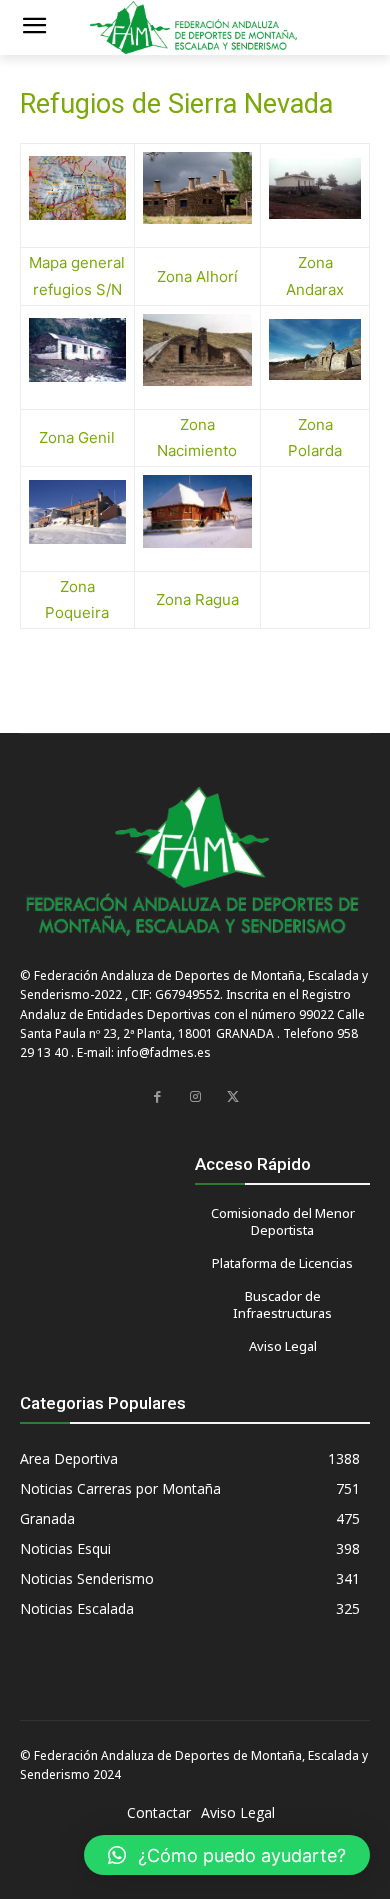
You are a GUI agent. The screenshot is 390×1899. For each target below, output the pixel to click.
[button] (227, 1855)
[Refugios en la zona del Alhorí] (197, 188)
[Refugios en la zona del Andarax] (315, 188)
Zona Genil (77, 437)
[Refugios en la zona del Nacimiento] (197, 350)
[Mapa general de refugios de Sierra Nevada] (77, 188)
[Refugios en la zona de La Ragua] (197, 511)
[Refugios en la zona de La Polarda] (315, 349)
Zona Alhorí (197, 276)
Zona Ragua (197, 599)
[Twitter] (233, 1097)
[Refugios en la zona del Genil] (77, 350)
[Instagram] (195, 1097)
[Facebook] (157, 1097)
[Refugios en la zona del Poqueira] (77, 512)
